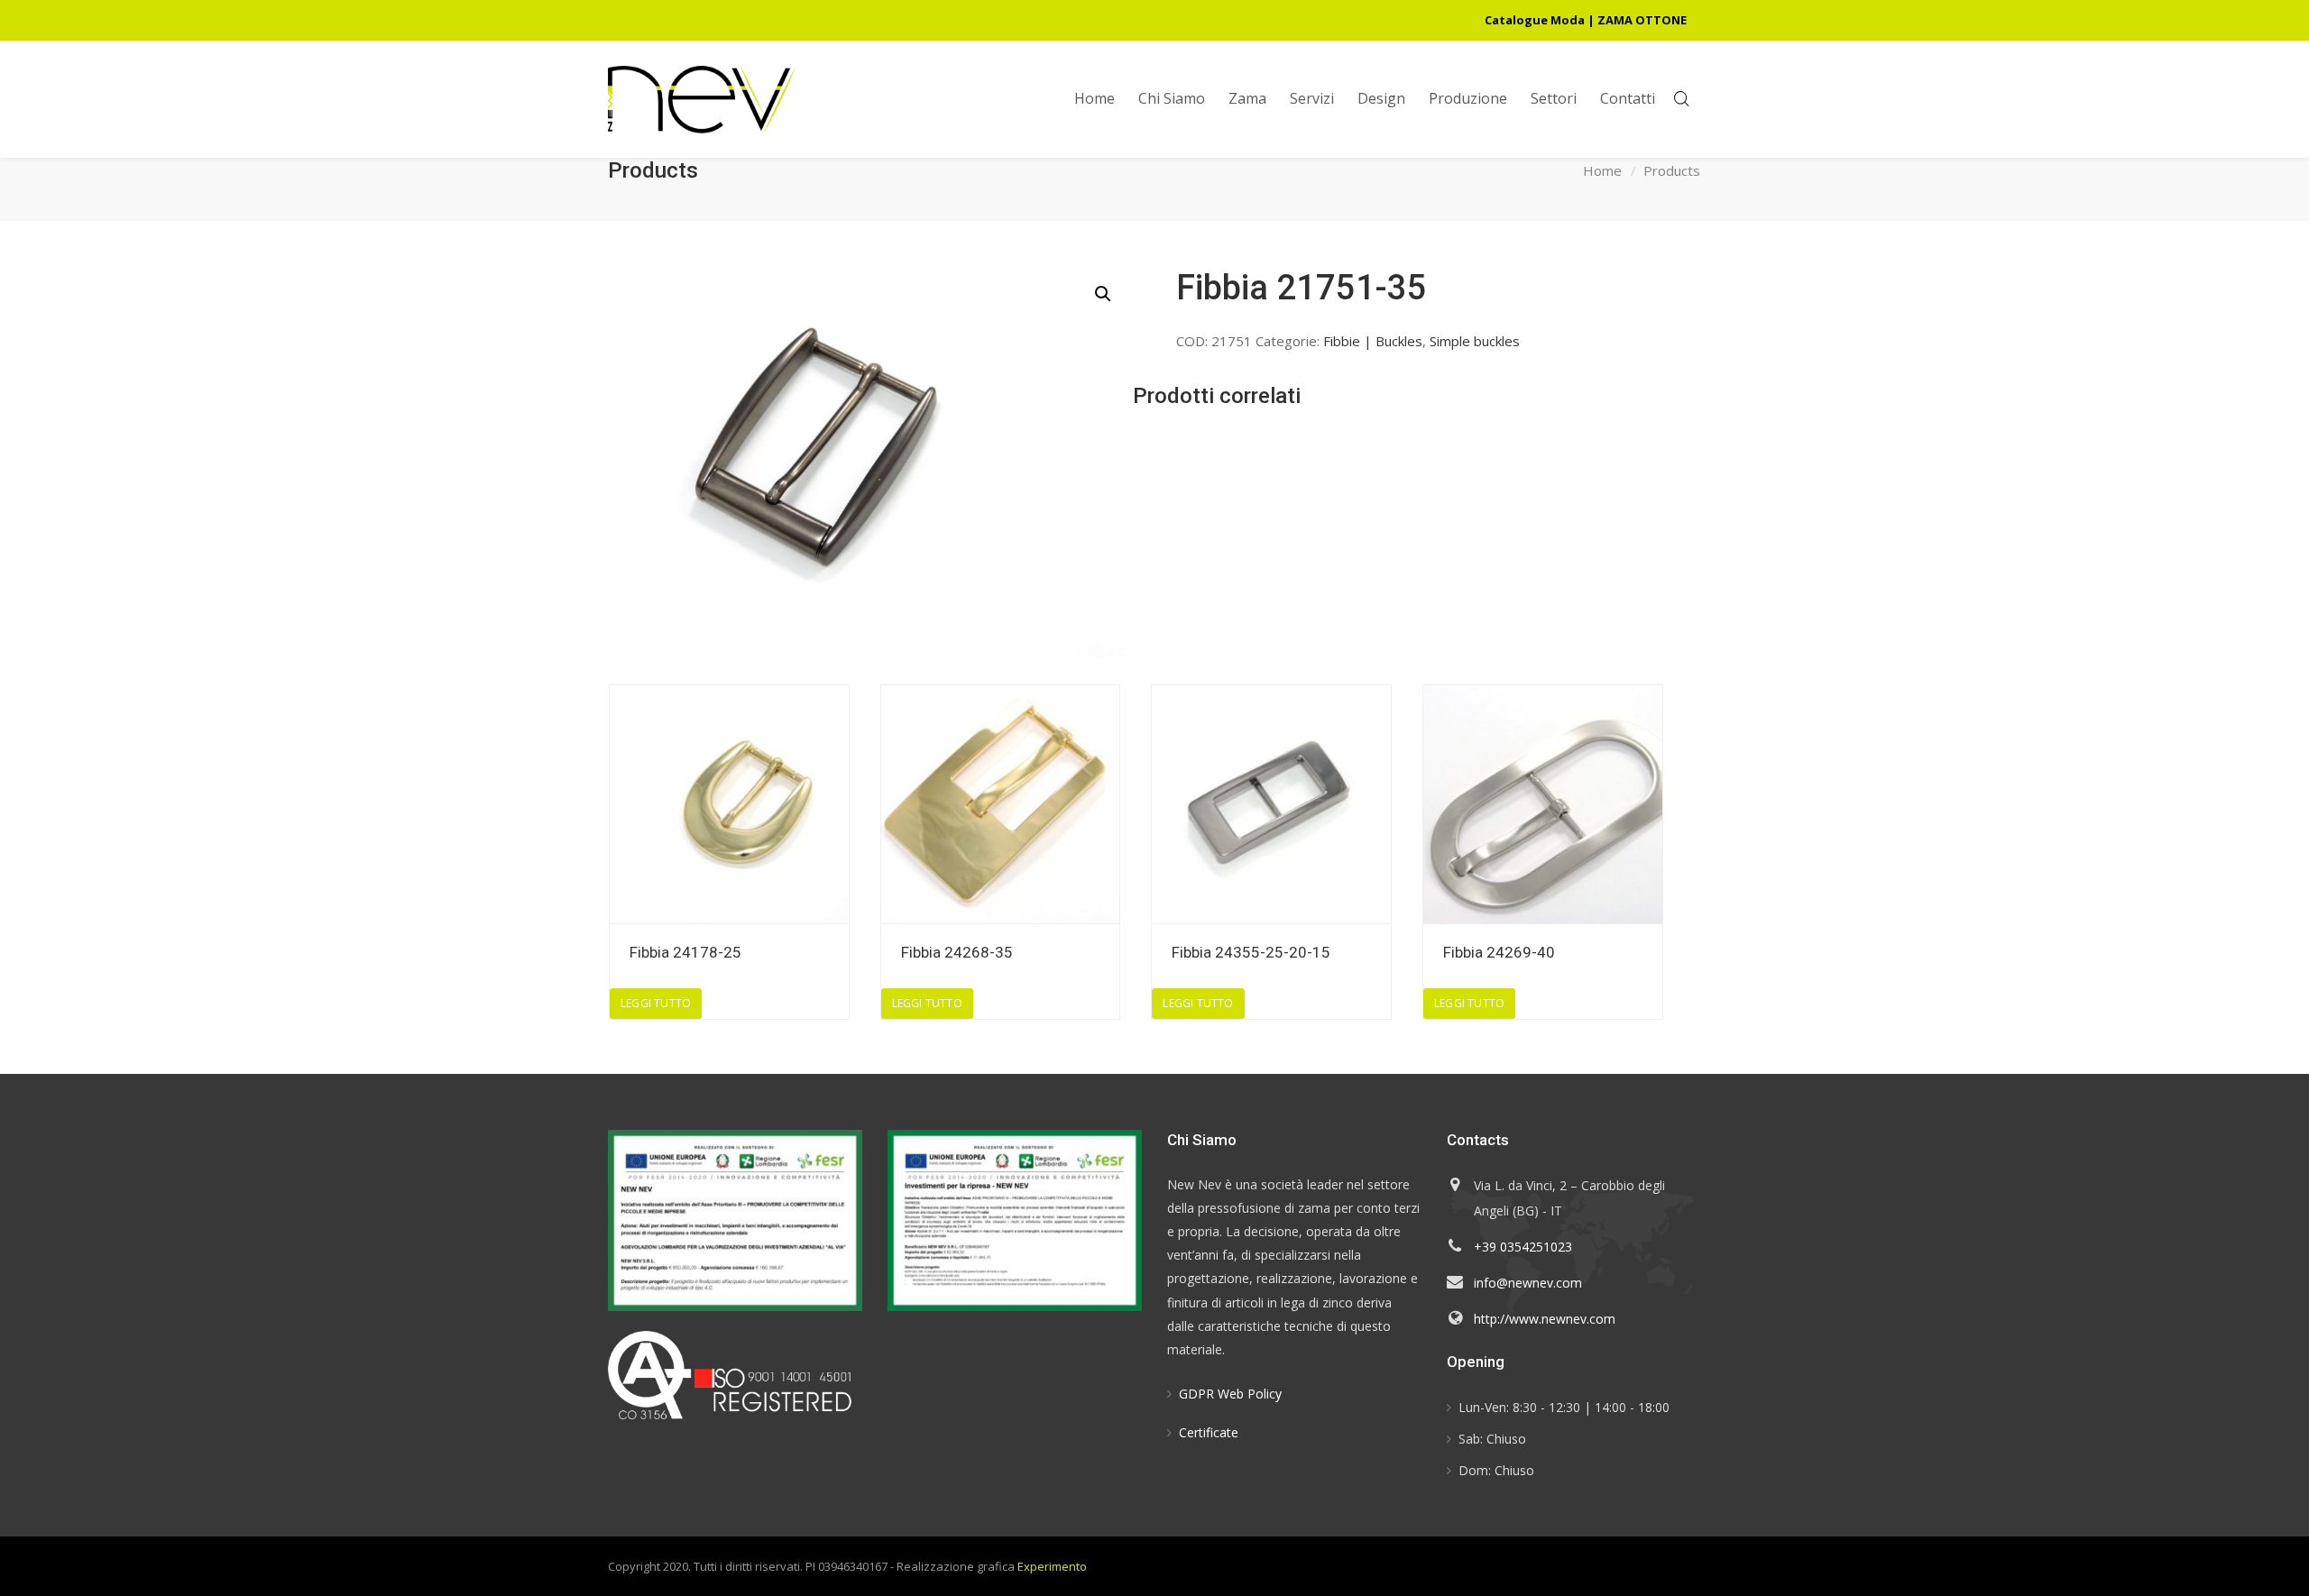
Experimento (1052, 1566)
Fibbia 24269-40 (1499, 952)
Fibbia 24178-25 (685, 952)
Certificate (1209, 1432)
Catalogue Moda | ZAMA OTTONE (1586, 20)
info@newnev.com (1528, 1283)
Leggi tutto (656, 1003)
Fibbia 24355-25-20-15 (1251, 952)
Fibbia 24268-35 (957, 952)
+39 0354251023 (1523, 1247)
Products (1672, 170)
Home (1602, 170)
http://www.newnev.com (1545, 1319)
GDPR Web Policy (1230, 1394)
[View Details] (729, 805)
